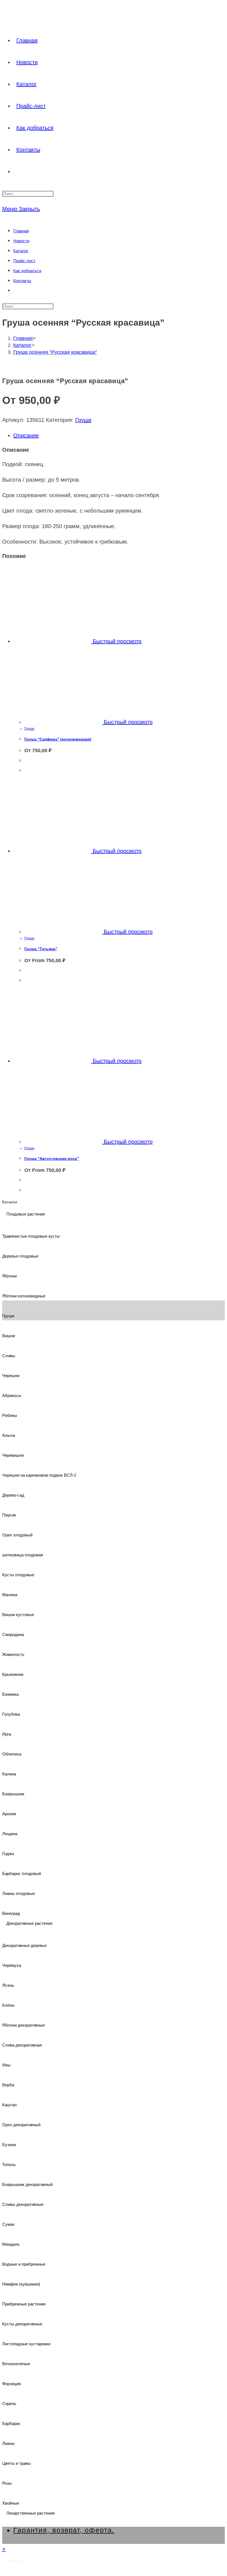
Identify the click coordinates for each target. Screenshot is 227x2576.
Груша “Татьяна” (41, 949)
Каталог (21, 251)
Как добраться (27, 271)
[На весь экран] (10, 2561)
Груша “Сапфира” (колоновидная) (58, 739)
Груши (83, 420)
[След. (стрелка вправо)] (10, 2571)
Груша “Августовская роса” (52, 1159)
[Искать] (57, 308)
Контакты (22, 281)
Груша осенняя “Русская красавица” (55, 352)
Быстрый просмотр (116, 641)
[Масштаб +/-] (4, 2561)
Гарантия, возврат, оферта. (64, 2530)
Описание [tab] (26, 435)
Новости (21, 241)
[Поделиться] (15, 2561)
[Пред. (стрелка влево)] (4, 2571)
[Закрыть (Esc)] (21, 2561)
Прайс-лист (24, 261)
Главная (21, 231)
